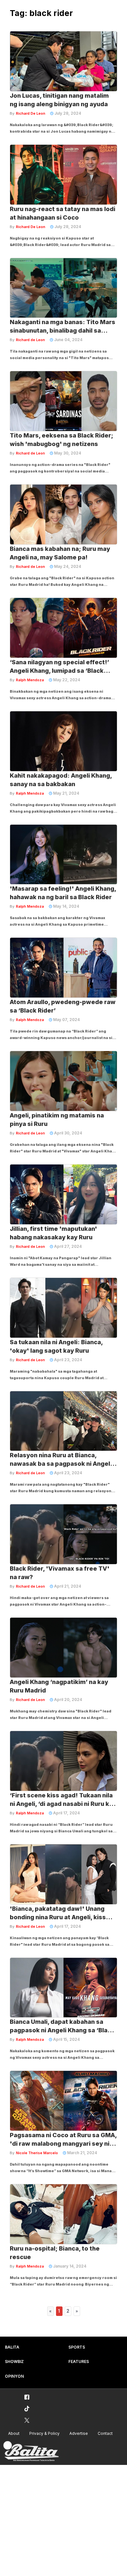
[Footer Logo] (31, 2451)
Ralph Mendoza (30, 680)
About (14, 2433)
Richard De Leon (31, 113)
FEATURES (79, 2361)
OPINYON (14, 2376)
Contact (105, 2433)
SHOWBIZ (14, 2361)
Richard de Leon (30, 340)
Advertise (79, 2433)
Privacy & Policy (44, 2433)
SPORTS (77, 2347)
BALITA (12, 2347)
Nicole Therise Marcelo (37, 2153)
